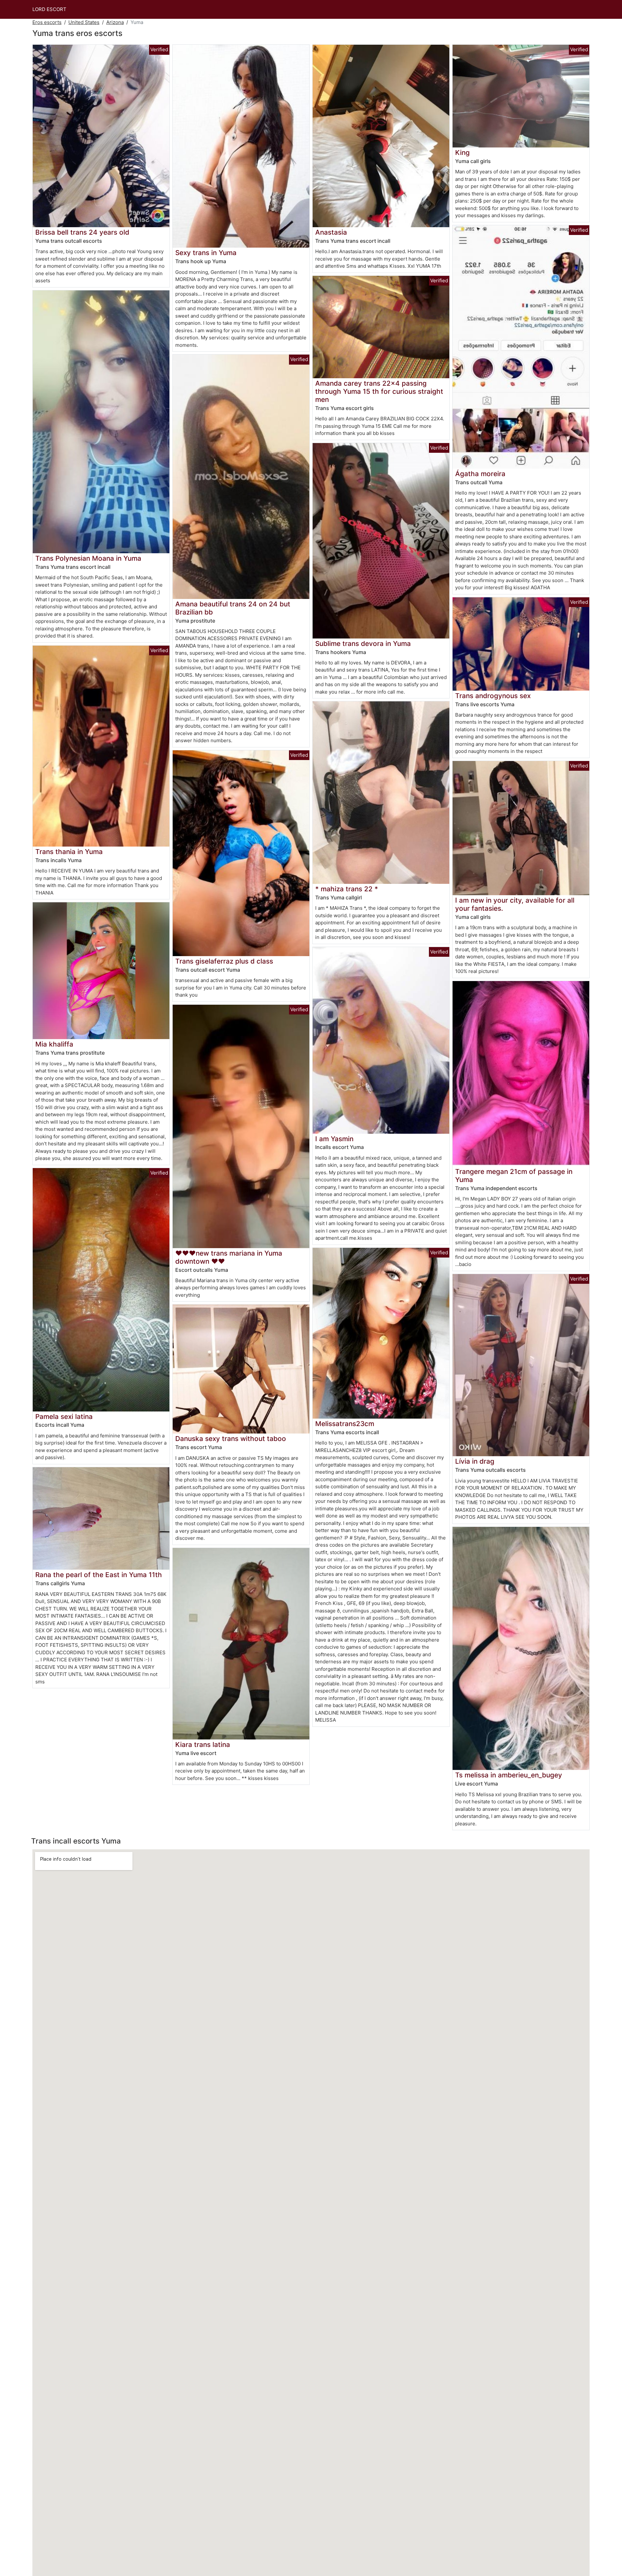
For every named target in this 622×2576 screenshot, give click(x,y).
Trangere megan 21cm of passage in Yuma (514, 1176)
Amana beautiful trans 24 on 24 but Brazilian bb (233, 608)
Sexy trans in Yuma (206, 253)
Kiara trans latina (203, 1745)
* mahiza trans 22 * (347, 889)
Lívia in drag (475, 1461)
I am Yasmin (334, 1139)
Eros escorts (47, 22)
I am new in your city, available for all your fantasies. (515, 904)
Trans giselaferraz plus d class (224, 961)
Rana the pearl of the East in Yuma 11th (99, 1575)
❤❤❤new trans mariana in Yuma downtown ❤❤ (229, 1257)
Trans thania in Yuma (69, 852)
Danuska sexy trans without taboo (231, 1439)
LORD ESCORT (49, 9)
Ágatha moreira (480, 474)
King (462, 152)
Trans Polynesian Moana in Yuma (88, 558)
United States (84, 22)
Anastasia (331, 232)
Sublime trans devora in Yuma (363, 644)
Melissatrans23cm (345, 1424)
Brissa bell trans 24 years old (82, 232)
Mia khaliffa (54, 1044)
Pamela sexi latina (64, 1417)
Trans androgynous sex (493, 696)
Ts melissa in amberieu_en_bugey (509, 1775)
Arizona (115, 22)
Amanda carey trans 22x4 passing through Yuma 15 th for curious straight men (379, 391)
